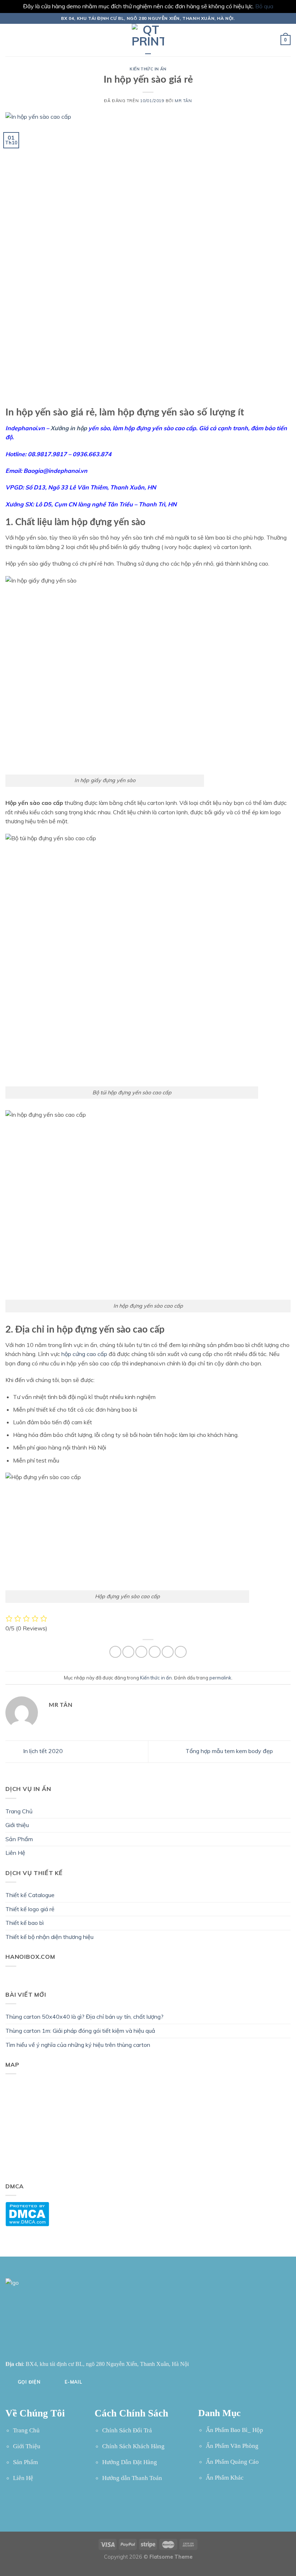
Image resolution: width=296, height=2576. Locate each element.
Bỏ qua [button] (264, 6)
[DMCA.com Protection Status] (27, 2213)
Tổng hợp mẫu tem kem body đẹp (230, 1751)
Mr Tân (183, 101)
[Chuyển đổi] (288, 1839)
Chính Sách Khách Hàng (133, 2446)
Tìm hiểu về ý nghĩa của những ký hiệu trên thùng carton (78, 2045)
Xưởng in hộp (69, 428)
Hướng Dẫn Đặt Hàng (130, 2462)
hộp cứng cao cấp (84, 1354)
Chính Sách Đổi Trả (127, 2430)
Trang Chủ (19, 1811)
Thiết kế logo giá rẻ (30, 1909)
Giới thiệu (17, 1825)
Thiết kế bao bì (25, 1923)
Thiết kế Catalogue (30, 1895)
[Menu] (10, 40)
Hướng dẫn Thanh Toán (132, 2478)
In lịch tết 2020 (42, 1751)
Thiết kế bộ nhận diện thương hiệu (49, 1937)
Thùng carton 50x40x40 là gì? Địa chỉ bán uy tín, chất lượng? (84, 2017)
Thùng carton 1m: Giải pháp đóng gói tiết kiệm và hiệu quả (80, 2031)
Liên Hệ (15, 1853)
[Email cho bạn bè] (155, 1652)
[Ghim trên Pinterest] (168, 1652)
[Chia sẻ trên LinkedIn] (181, 1652)
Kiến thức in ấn (148, 69)
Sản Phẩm (19, 1839)
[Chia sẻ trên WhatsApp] (115, 1652)
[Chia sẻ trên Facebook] (128, 1652)
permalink (220, 1678)
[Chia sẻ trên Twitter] (141, 1652)
